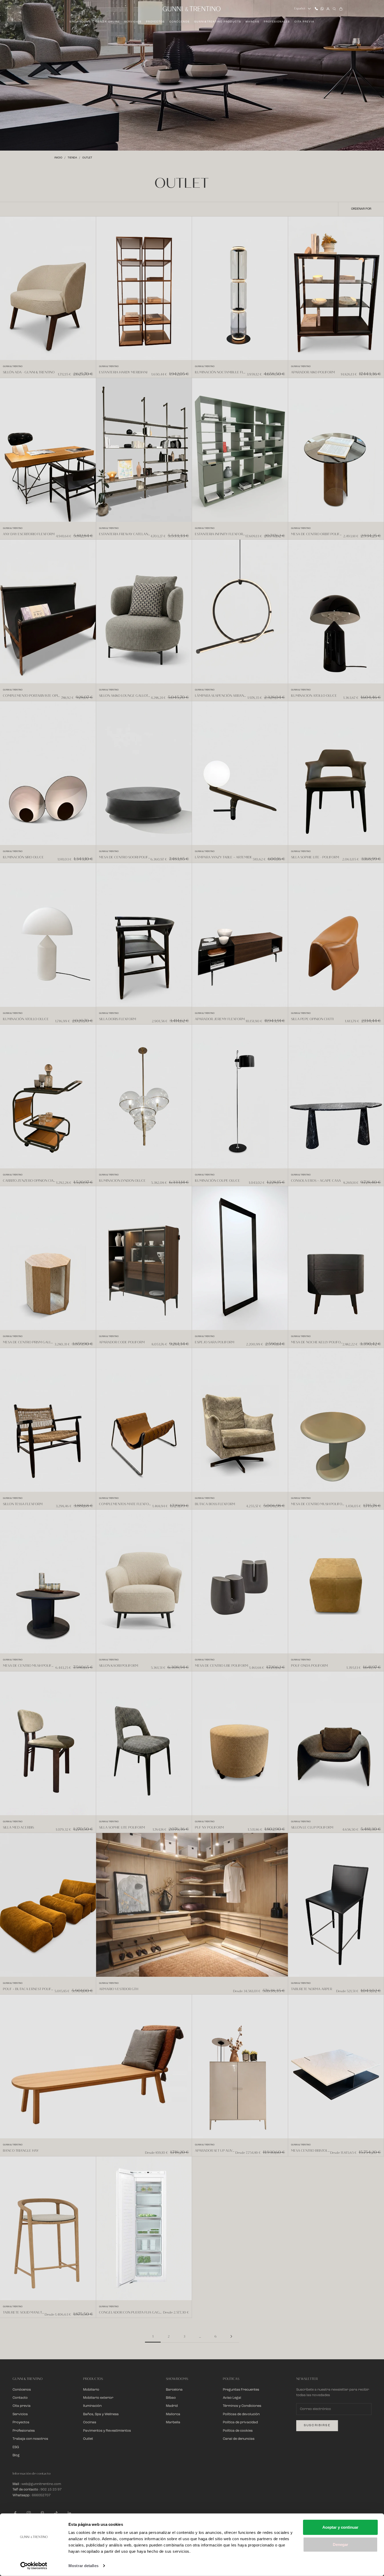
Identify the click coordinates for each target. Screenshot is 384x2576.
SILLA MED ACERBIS (18, 1827)
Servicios (133, 22)
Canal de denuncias (239, 2439)
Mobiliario (91, 2390)
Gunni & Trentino (13, 367)
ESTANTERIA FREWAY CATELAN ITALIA (125, 534)
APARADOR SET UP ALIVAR (215, 2151)
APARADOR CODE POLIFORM (122, 1342)
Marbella (173, 2422)
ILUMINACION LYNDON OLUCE (122, 1181)
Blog (16, 2455)
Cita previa (304, 22)
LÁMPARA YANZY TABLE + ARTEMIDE (224, 857)
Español (300, 8)
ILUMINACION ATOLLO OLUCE (314, 696)
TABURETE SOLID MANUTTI (24, 2312)
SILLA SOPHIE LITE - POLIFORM (315, 857)
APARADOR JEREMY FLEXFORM (220, 1019)
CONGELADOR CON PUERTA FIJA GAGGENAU (131, 2312)
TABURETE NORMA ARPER (312, 1989)
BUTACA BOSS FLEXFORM (215, 1504)
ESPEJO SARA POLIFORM (215, 1342)
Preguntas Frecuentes (241, 2390)
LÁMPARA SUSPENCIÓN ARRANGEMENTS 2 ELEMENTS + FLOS (221, 696)
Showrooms (80, 22)
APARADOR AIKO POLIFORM (313, 372)
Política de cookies (238, 2431)
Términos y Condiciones (242, 2406)
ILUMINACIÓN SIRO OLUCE (23, 857)
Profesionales (277, 22)
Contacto (20, 2398)
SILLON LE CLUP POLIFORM (312, 1827)
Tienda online (108, 22)
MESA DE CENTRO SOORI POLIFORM (125, 857)
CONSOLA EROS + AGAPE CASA (316, 1181)
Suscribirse (317, 2425)
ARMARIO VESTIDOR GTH (119, 1989)
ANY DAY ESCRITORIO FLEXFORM (29, 534)
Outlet (87, 158)
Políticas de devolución (241, 2414)
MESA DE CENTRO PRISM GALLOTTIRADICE (29, 1342)
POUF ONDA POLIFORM (309, 1666)
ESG (16, 2447)
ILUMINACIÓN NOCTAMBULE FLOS (221, 372)
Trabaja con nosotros (30, 2439)
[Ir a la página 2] (231, 2336)
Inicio (58, 158)
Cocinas (90, 2422)
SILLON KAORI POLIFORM (119, 1666)
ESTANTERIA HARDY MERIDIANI (123, 372)
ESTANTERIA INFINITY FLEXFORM (220, 534)
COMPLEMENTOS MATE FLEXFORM (126, 1504)
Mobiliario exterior (98, 2398)
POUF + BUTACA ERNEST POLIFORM (29, 1989)
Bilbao (171, 2398)
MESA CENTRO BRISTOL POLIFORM (311, 2151)
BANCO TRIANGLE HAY (21, 2151)
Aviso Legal (232, 2398)
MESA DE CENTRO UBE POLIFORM (222, 1666)
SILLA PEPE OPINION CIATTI (312, 1019)
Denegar (341, 2544)
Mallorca (173, 2414)
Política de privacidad (240, 2422)
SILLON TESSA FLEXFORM (23, 1504)
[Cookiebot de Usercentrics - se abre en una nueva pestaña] (34, 2566)
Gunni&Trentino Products (218, 22)
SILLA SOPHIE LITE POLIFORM (122, 1827)
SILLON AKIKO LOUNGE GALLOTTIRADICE (125, 696)
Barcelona (174, 2390)
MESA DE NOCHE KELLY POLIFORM (317, 1342)
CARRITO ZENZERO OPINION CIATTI (30, 1181)
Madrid (172, 2406)
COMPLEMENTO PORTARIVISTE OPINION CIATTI (32, 696)
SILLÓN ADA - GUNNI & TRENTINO (29, 372)
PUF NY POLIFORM (209, 1827)
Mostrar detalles (83, 2566)
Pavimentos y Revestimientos (107, 2431)
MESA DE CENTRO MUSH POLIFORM (318, 1504)
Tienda (72, 158)
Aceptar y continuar (340, 2527)
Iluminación (92, 2406)
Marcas (252, 22)
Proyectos (155, 22)
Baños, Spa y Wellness (101, 2414)
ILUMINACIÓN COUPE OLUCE (217, 1181)
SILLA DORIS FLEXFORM (118, 1019)
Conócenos (179, 22)
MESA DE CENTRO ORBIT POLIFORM (317, 534)
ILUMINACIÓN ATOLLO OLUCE (26, 1019)
